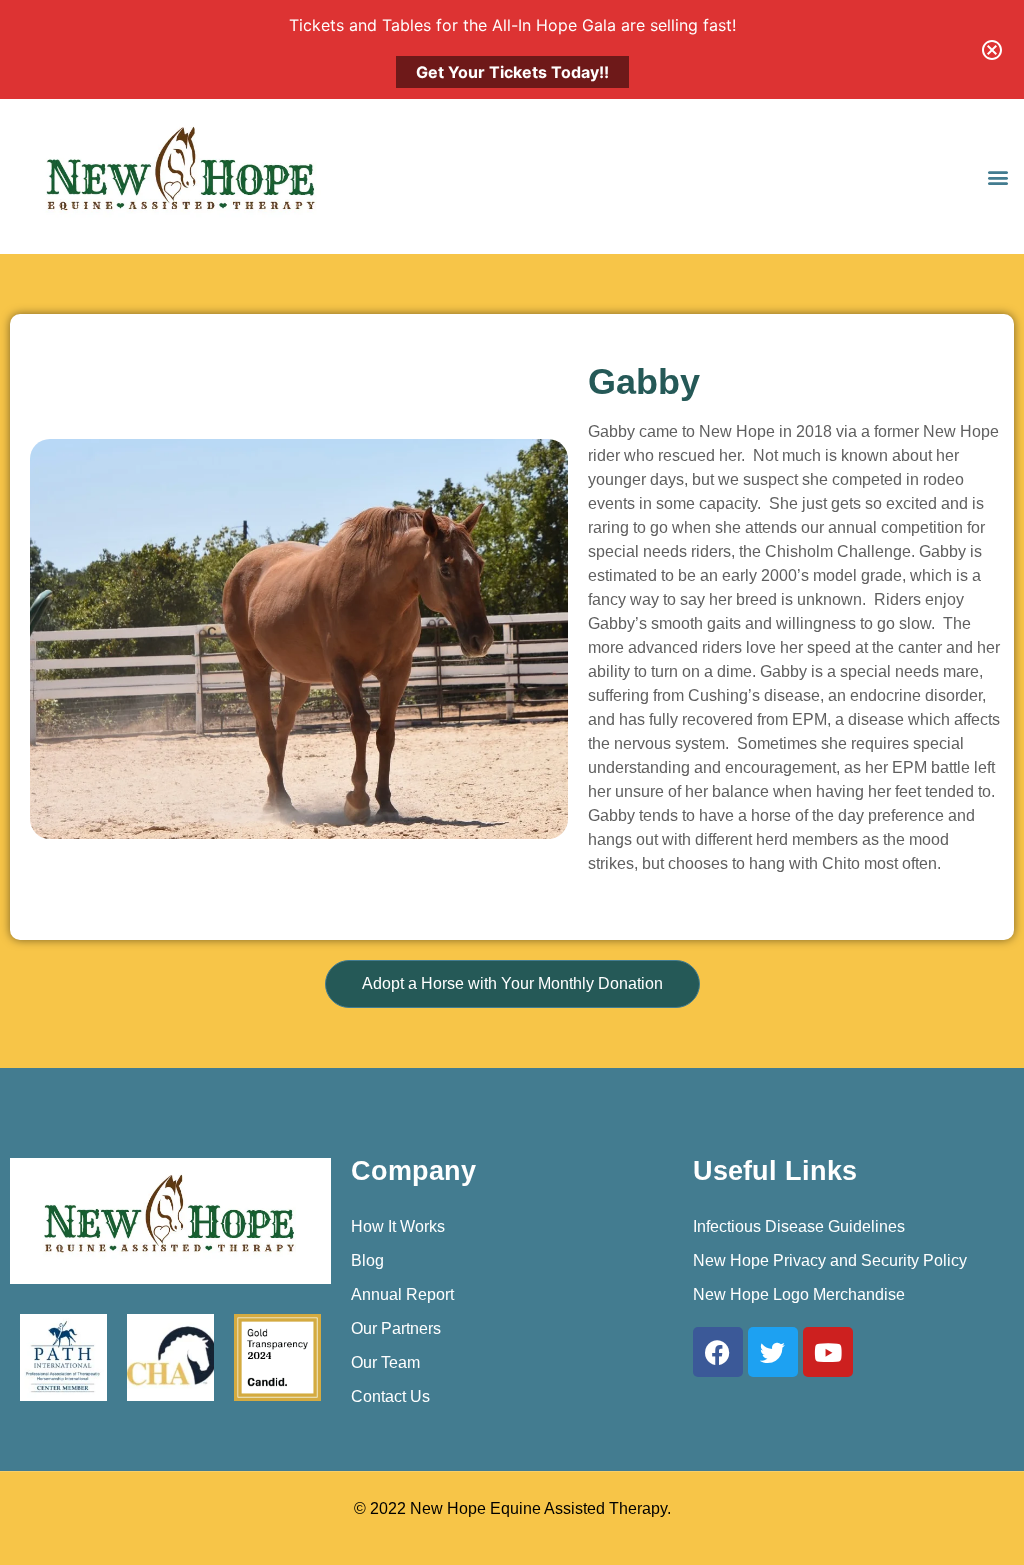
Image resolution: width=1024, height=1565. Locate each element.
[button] (997, 176)
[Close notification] (992, 50)
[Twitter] (773, 1352)
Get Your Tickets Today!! (512, 72)
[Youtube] (828, 1352)
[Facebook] (718, 1352)
